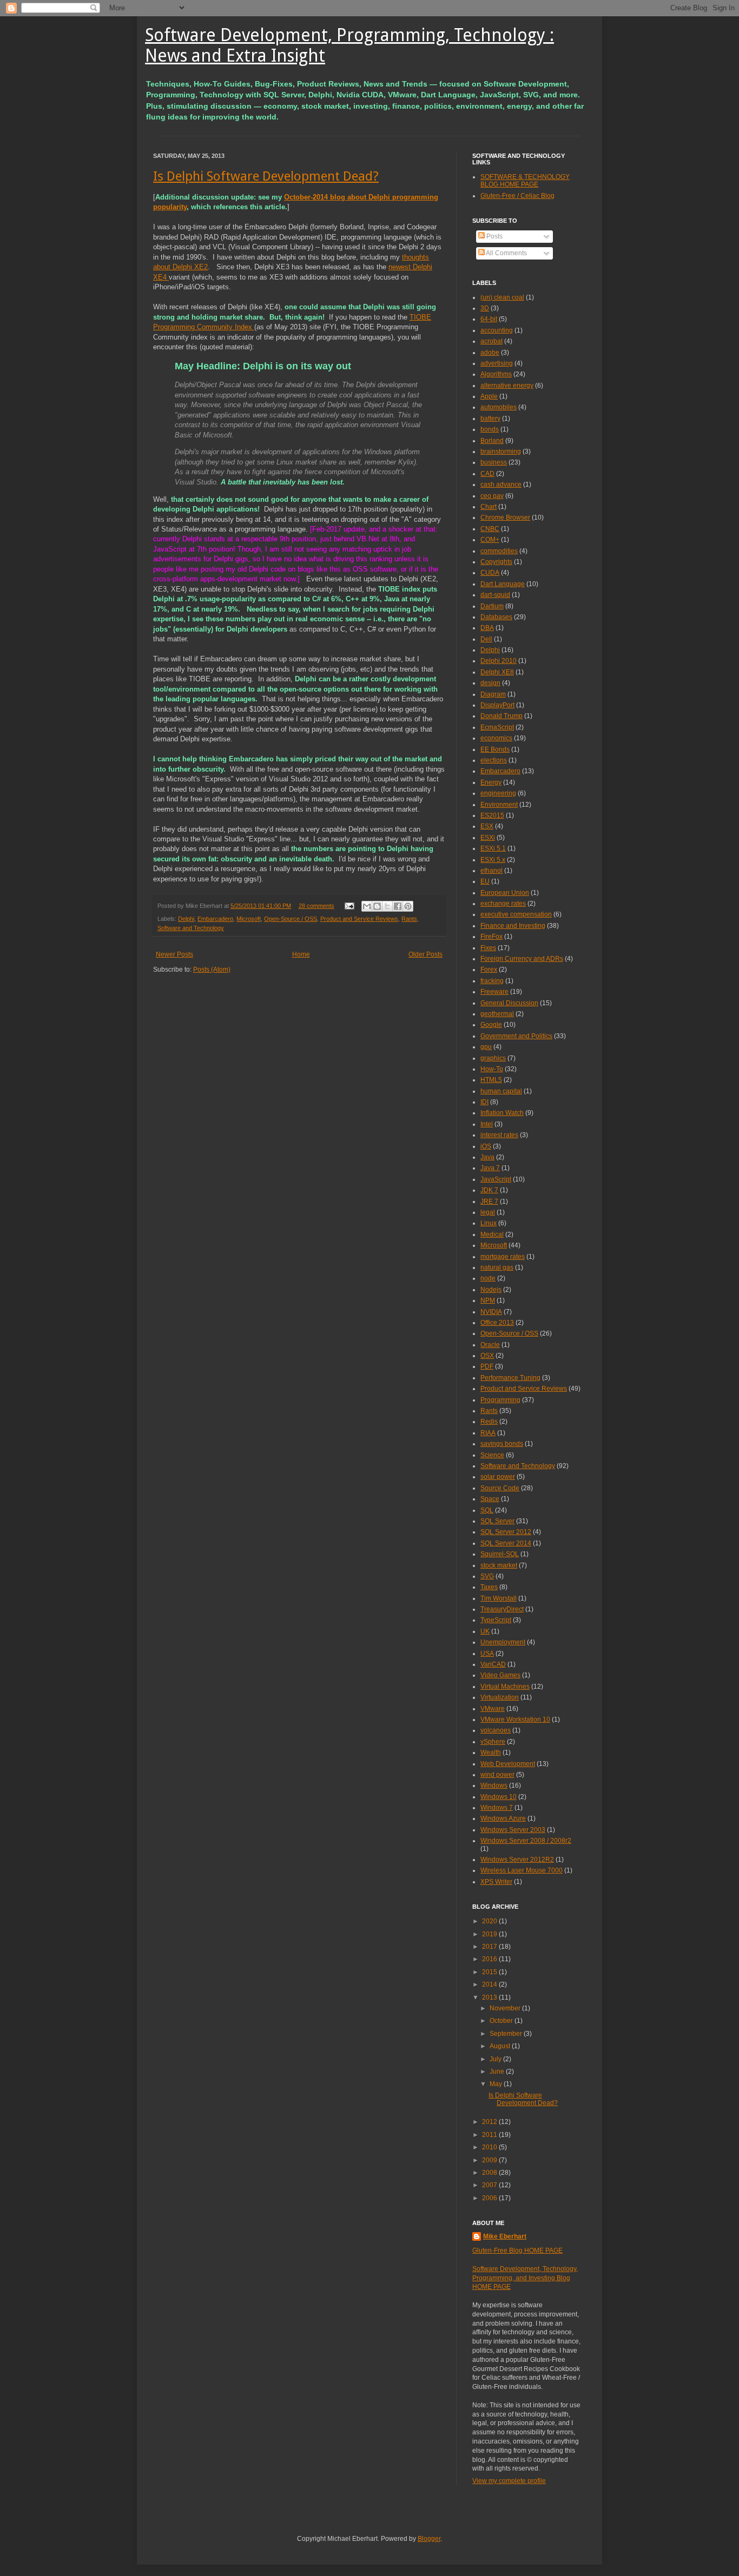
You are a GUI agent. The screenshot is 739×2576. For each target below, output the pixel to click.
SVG (487, 1576)
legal (488, 1212)
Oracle (490, 1345)
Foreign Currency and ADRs (522, 959)
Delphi (186, 919)
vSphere (493, 1742)
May (497, 2084)
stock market (499, 1565)
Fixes (488, 948)
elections (494, 760)
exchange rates (503, 904)
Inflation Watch (502, 1113)
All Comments (506, 253)
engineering (498, 793)
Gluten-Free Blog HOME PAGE (517, 2250)
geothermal (497, 1014)
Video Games (500, 1675)
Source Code (500, 1488)
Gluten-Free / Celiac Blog (517, 196)
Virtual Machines (505, 1687)
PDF (487, 1366)
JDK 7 (489, 1190)
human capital (501, 1091)
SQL (487, 1510)
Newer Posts (174, 954)
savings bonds (502, 1444)
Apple (489, 396)
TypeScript (496, 1620)
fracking (492, 981)
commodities (499, 551)
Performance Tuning (510, 1378)
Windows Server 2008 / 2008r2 (526, 1841)
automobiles (499, 407)
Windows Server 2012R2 (517, 1860)
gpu (486, 1047)
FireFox (491, 937)
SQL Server (497, 1521)
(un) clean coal (502, 297)
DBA (487, 628)
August (501, 2046)
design (490, 683)
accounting (497, 330)
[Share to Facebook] (398, 906)
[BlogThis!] (377, 906)
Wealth (491, 1752)
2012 (490, 2122)
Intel (487, 1124)
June (498, 2072)
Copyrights (496, 562)
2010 (490, 2147)
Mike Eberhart (505, 2236)
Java (487, 1157)
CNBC (490, 529)
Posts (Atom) (212, 970)
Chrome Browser (505, 517)
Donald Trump (502, 716)
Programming (500, 1400)
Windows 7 (497, 1808)
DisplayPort (497, 705)
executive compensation (516, 914)
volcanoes (496, 1730)
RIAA (488, 1433)
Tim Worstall (499, 1598)
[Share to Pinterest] (408, 906)
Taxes (489, 1587)
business (494, 462)
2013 (490, 1997)
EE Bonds (495, 749)
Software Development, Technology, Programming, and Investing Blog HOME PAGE (525, 2278)
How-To (492, 1069)
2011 (490, 2135)
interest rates (499, 1135)
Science (492, 1455)
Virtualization (500, 1697)
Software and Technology (191, 928)
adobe (490, 353)
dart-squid (495, 595)
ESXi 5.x (493, 860)
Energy (491, 782)
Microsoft (249, 919)
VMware (493, 1709)
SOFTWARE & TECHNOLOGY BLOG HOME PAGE (525, 181)
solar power (498, 1477)
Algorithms (496, 374)
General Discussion (509, 1003)
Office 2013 (497, 1323)
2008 (490, 2173)
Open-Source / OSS (291, 919)
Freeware (494, 992)
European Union (505, 893)
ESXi (488, 838)
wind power (497, 1775)
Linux (489, 1223)
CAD (487, 474)
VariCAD (493, 1664)
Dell (486, 639)
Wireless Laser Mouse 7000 (522, 1870)
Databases (496, 617)
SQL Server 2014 (506, 1543)
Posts (494, 236)
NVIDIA (491, 1312)
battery (490, 419)
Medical (492, 1234)
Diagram (493, 694)
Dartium (492, 606)
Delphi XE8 (497, 672)
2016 (490, 1959)
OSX (487, 1356)
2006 (490, 2198)
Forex (489, 970)
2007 (490, 2185)
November (506, 2008)
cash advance (501, 484)
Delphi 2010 (499, 661)
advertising (497, 363)
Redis (489, 1422)
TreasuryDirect (502, 1609)
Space (490, 1499)
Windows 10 (499, 1797)
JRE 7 (489, 1201)
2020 (490, 1921)
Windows (494, 1785)
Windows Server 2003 (513, 1830)
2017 (490, 1947)
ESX (487, 826)
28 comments (316, 906)
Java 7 (490, 1168)
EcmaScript (497, 727)
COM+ (490, 540)
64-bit (489, 319)
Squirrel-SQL (500, 1554)
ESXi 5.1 (493, 848)
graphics (493, 1058)
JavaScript (496, 1179)
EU (485, 881)
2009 (490, 2160)
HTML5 (491, 1080)
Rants (409, 919)
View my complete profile (509, 2481)
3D (485, 308)
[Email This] (367, 906)
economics (496, 738)
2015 (490, 1972)
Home (301, 954)
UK (485, 1631)
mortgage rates (503, 1257)
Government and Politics (516, 1036)
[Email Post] (349, 906)
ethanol (491, 871)
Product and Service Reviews (359, 919)
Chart (489, 507)
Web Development (508, 1764)
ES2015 (492, 815)
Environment (499, 805)
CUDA (490, 573)
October (502, 2021)
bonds (490, 429)
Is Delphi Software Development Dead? (266, 176)
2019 (490, 1934)
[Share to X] (387, 906)
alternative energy (507, 386)
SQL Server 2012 (506, 1532)
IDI (484, 1102)
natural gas (497, 1267)
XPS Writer (496, 1882)
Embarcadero (215, 919)
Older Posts (425, 954)
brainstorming (501, 452)
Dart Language (503, 584)
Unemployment (503, 1642)
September (507, 2034)
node (488, 1278)
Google (491, 1025)
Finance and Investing (513, 926)
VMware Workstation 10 (515, 1719)
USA (487, 1654)
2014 (490, 1984)
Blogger (429, 2539)
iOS (486, 1146)
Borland (492, 441)
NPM (488, 1300)
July (496, 2059)
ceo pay (492, 496)
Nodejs (491, 1290)
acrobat (491, 341)
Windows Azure (503, 1818)
